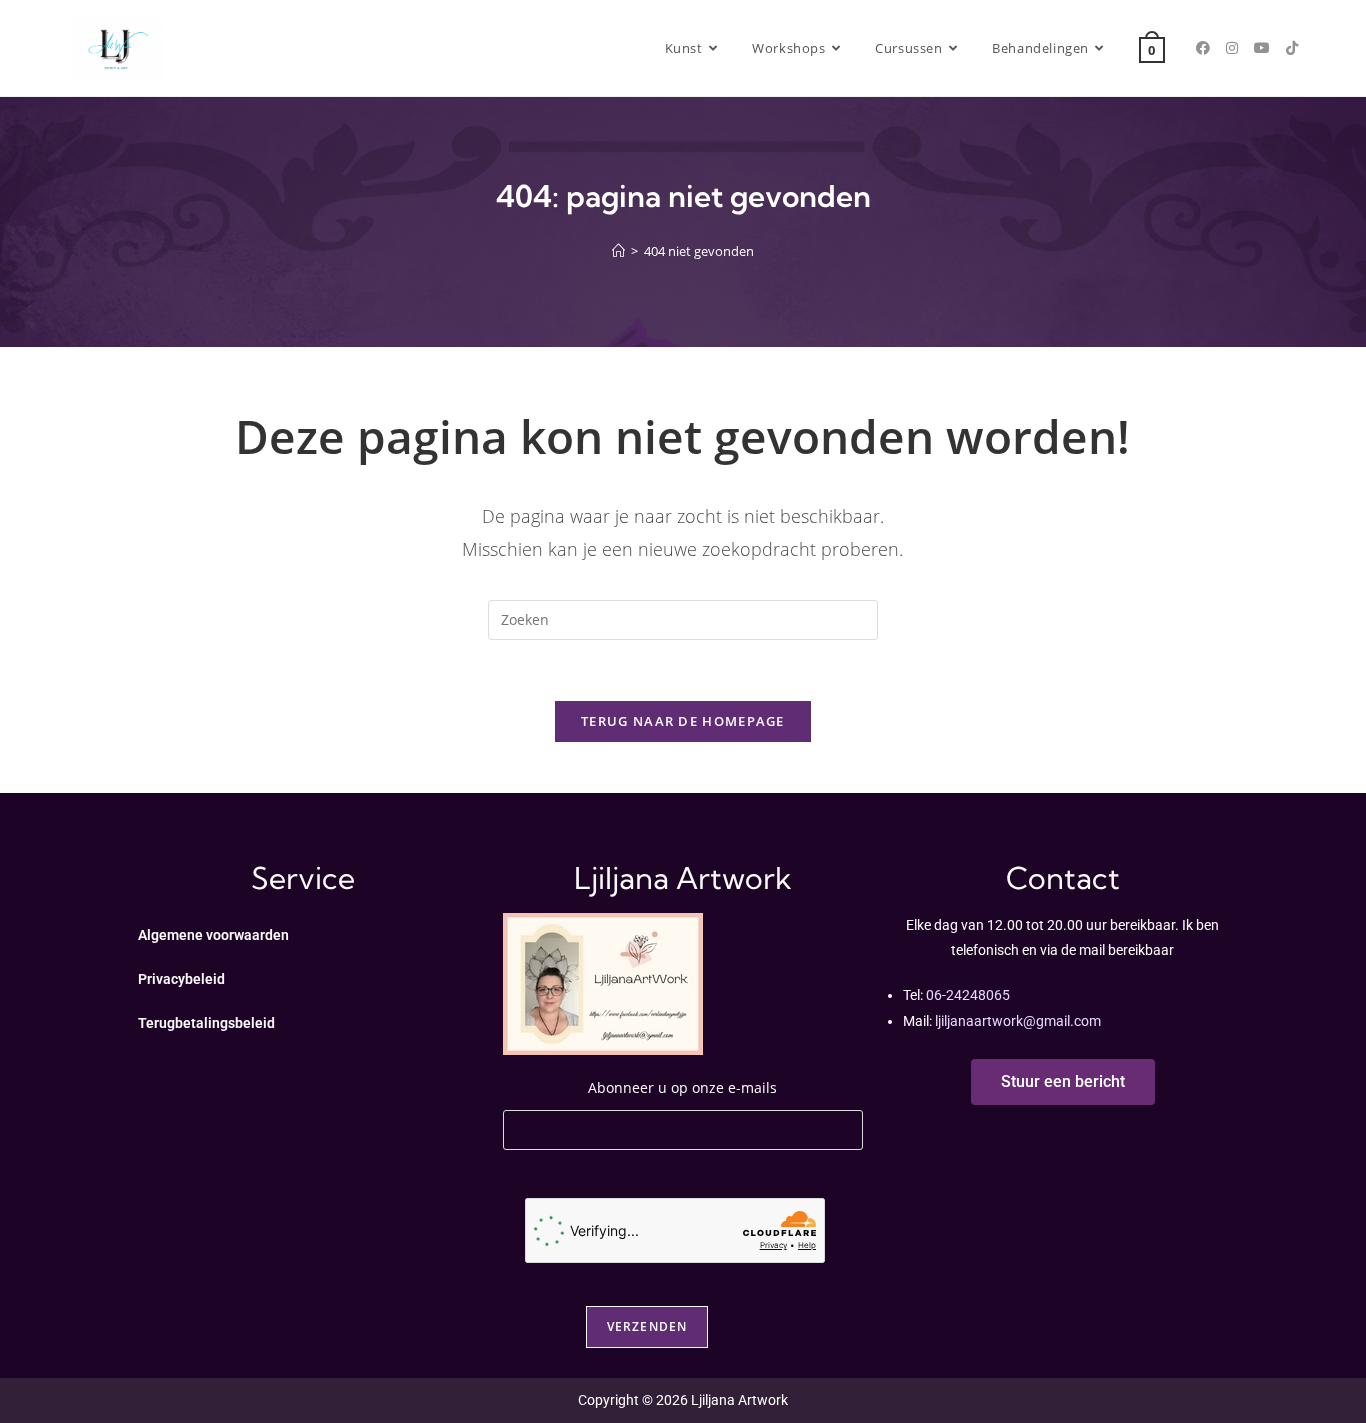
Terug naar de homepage (683, 721)
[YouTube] (1262, 48)
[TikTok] (1292, 48)
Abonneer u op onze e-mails (682, 1087)
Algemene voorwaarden (213, 935)
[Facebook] (1203, 48)
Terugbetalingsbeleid (206, 1023)
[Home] (618, 251)
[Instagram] (1232, 48)
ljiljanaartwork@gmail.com (1018, 1021)
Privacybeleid (181, 979)
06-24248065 (968, 995)
